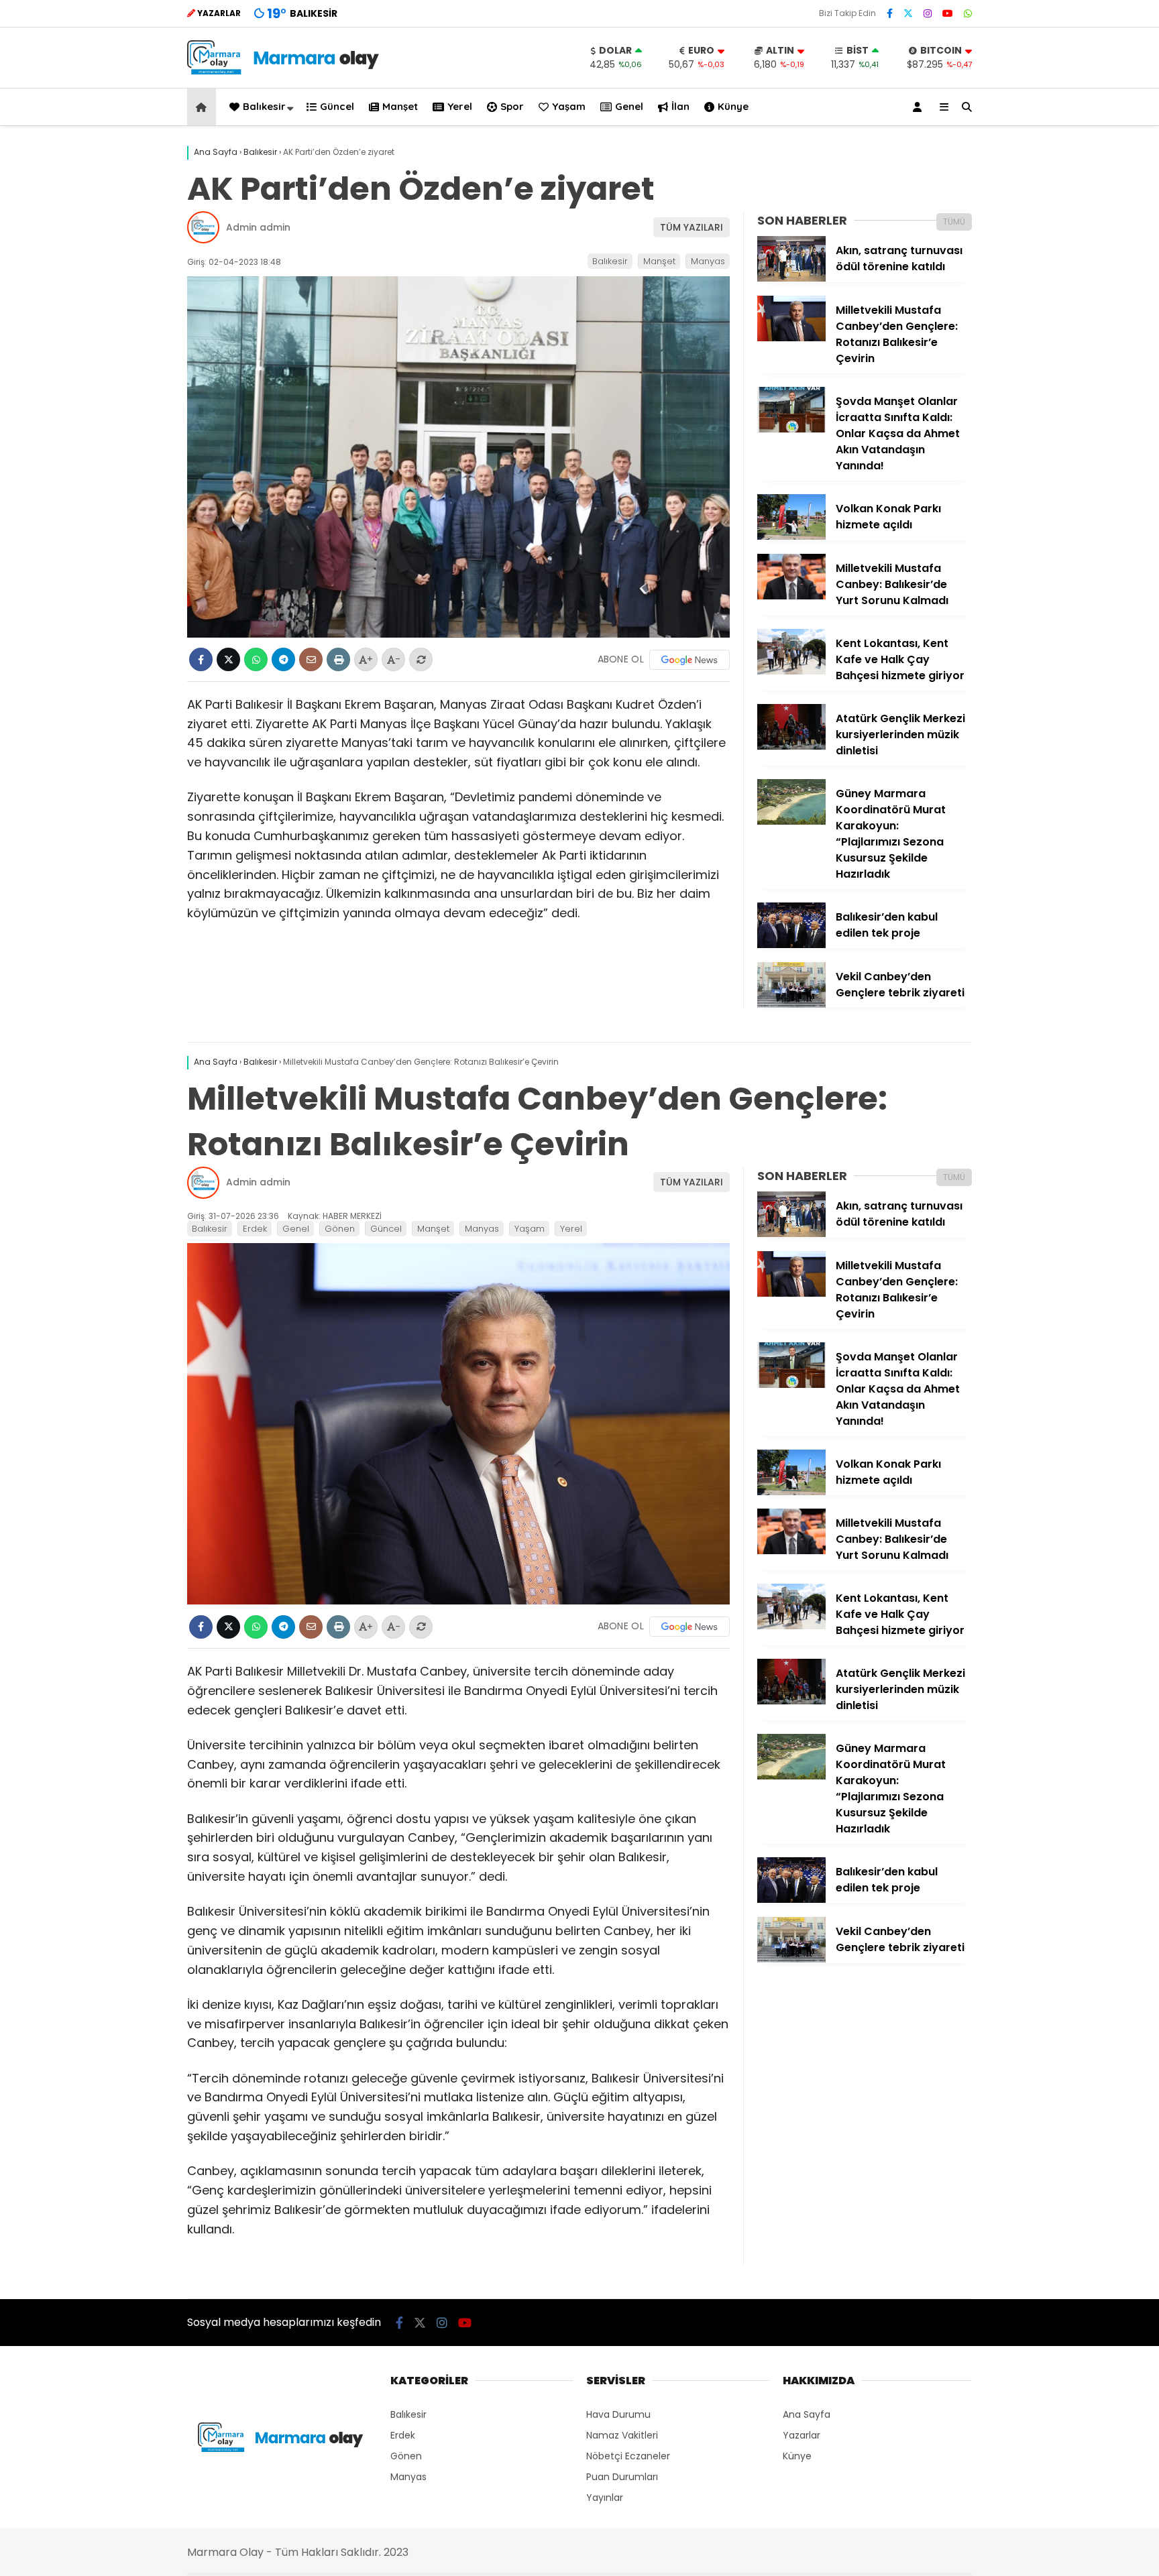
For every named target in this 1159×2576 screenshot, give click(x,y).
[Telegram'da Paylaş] (283, 659)
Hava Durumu (618, 2414)
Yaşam (569, 106)
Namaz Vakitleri (622, 2435)
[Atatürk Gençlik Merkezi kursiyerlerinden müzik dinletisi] (791, 746)
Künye (733, 106)
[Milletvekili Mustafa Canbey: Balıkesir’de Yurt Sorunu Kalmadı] (791, 596)
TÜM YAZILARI (692, 227)
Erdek (255, 1229)
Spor (512, 106)
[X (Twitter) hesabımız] (908, 13)
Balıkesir (264, 106)
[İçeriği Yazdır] (338, 659)
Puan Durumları (622, 2477)
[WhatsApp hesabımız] (968, 13)
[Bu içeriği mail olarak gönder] (311, 659)
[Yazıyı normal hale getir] (421, 659)
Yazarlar (802, 2435)
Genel (629, 106)
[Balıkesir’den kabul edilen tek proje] (791, 945)
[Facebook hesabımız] (890, 13)
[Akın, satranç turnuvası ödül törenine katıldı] (791, 278)
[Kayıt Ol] (920, 107)
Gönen (340, 1229)
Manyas (708, 261)
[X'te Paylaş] (228, 659)
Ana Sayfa (807, 2414)
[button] (204, 107)
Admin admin (258, 227)
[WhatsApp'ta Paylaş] (256, 659)
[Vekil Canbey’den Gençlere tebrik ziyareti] (791, 1004)
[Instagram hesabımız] (928, 13)
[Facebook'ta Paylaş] (201, 659)
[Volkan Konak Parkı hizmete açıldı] (791, 536)
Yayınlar (605, 2498)
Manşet (400, 106)
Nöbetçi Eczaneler (628, 2456)
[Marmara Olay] (284, 71)
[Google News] (689, 660)
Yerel (460, 106)
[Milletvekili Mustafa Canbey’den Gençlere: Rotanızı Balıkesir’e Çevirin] (791, 338)
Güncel (337, 106)
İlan (680, 106)
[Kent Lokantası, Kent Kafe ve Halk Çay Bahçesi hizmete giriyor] (791, 671)
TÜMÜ (954, 222)
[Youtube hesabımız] (948, 13)
